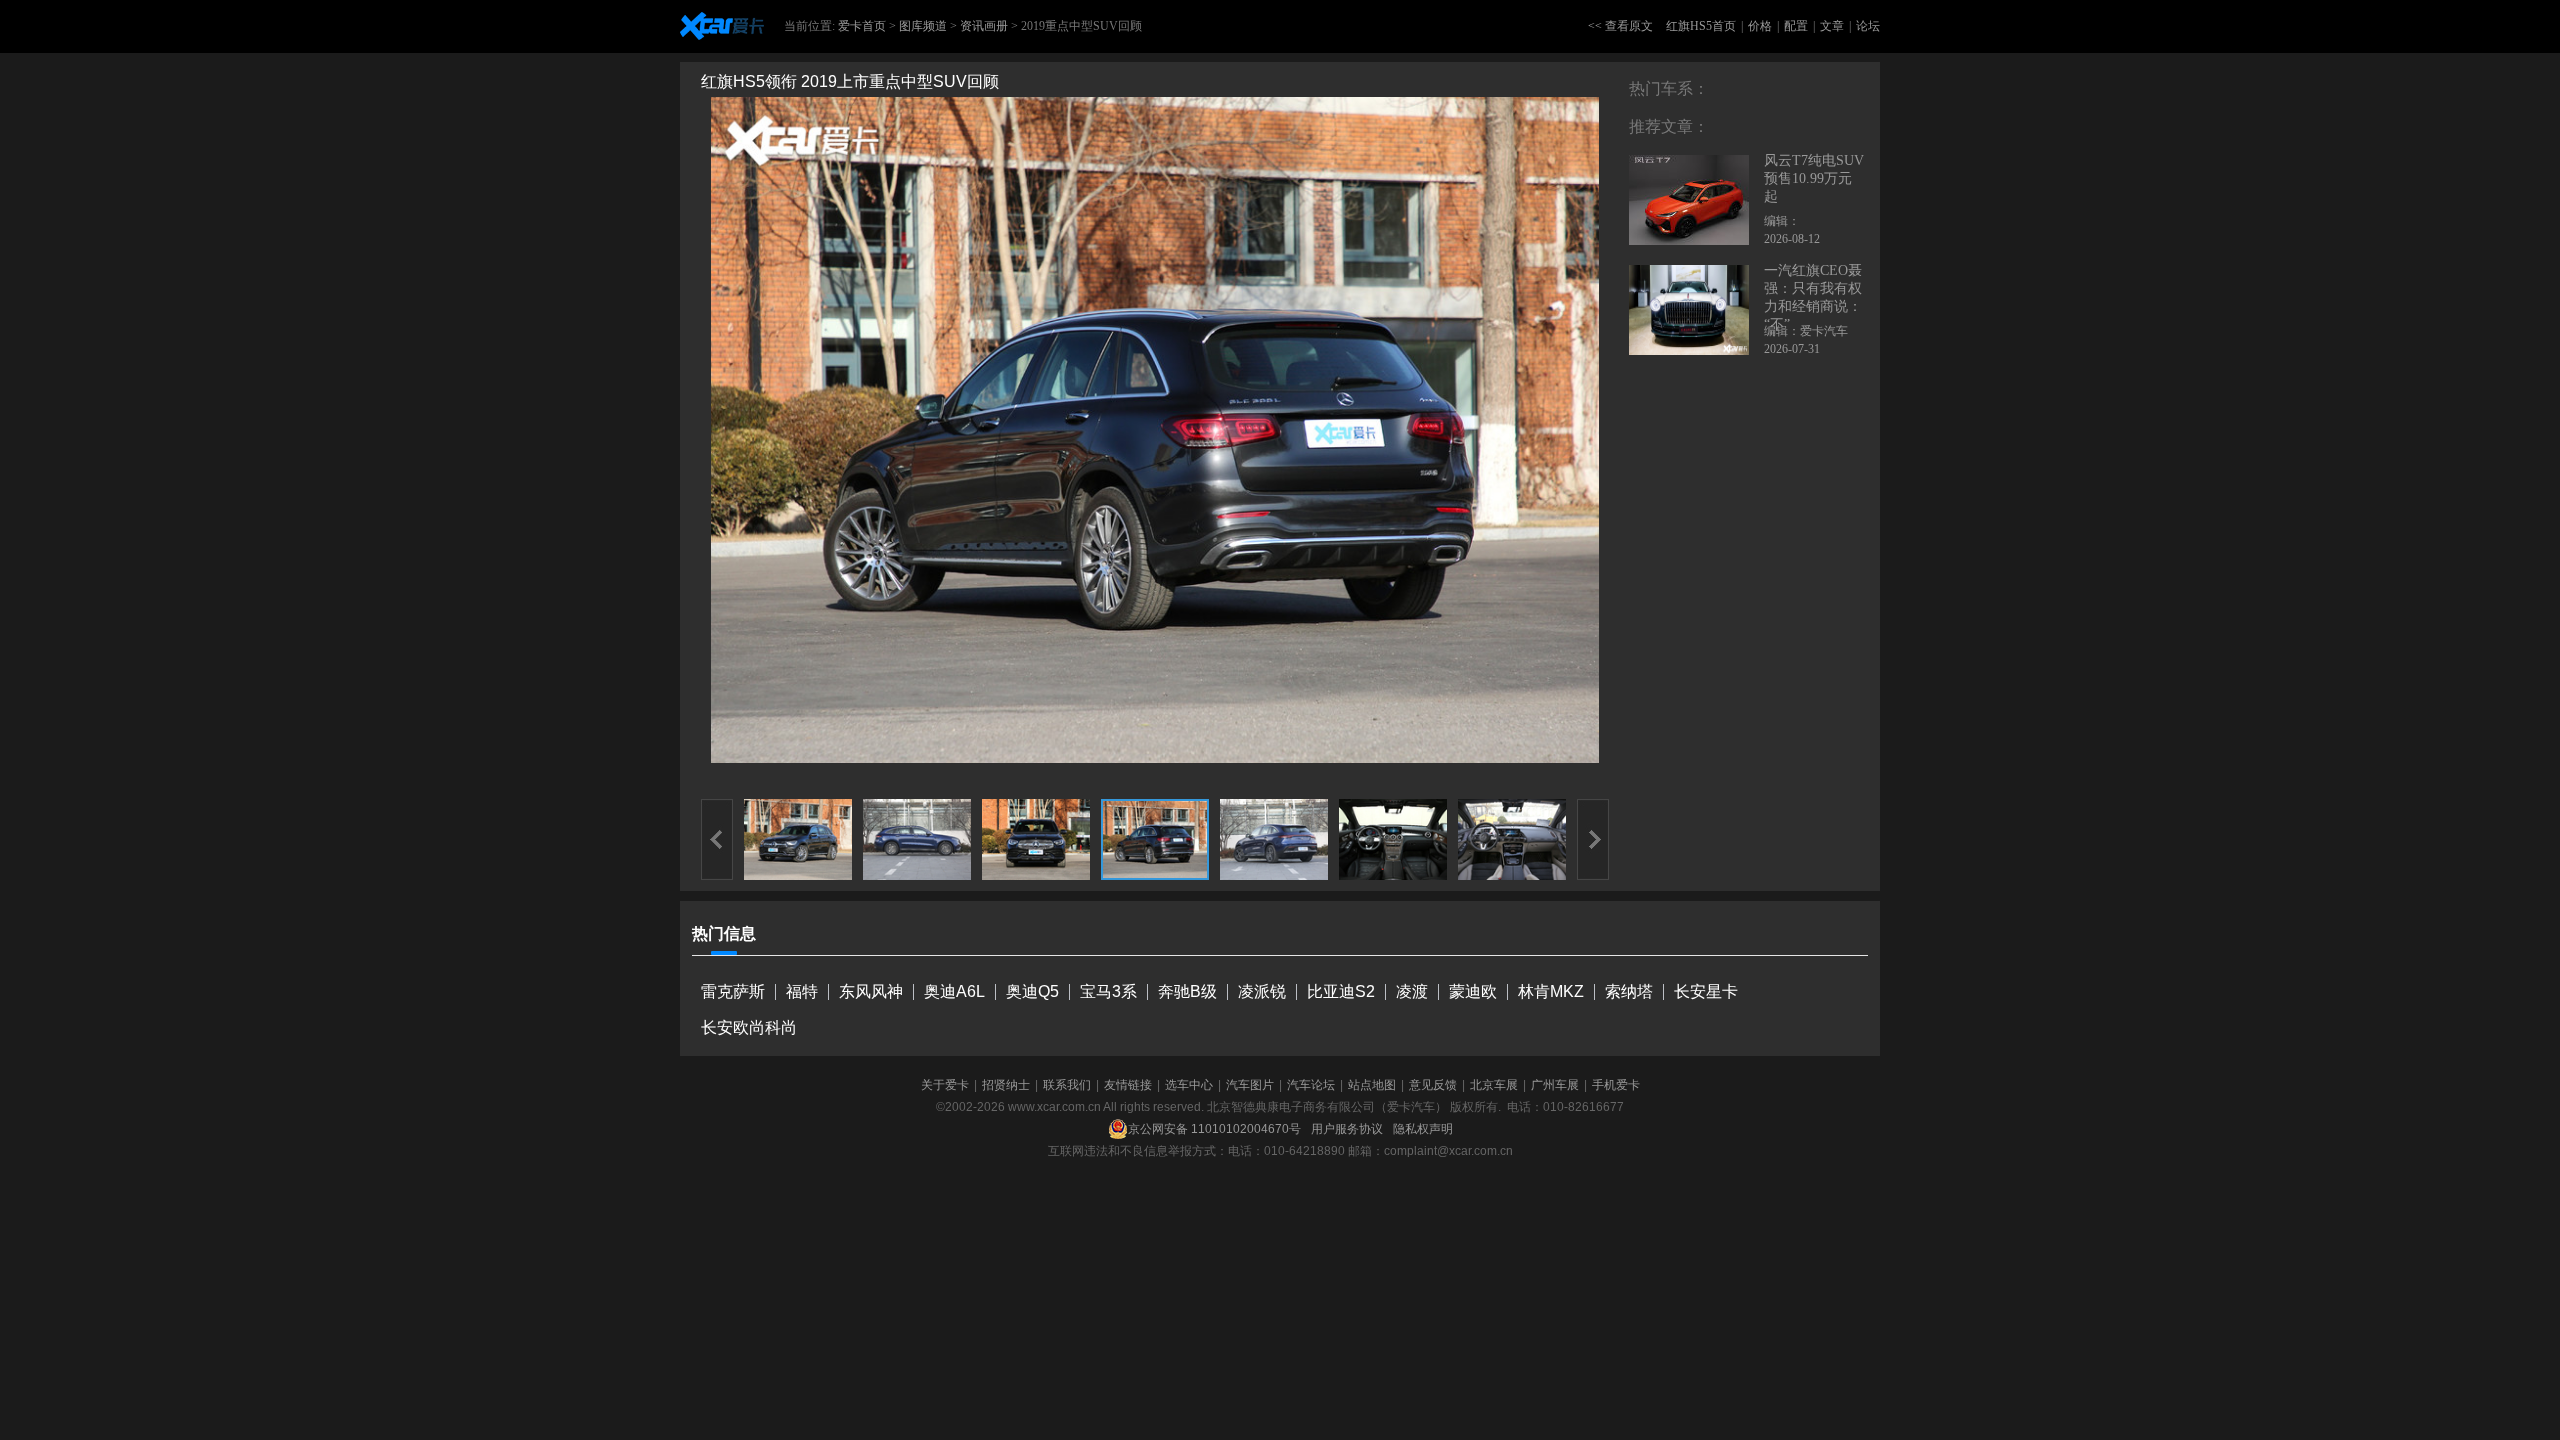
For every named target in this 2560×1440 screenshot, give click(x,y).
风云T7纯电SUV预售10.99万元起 (1814, 178)
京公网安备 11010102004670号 (1214, 1129)
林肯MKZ (1551, 991)
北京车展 (1494, 1085)
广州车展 (1555, 1085)
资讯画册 (984, 26)
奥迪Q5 (1032, 991)
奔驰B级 (1187, 991)
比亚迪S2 (1341, 991)
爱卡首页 (862, 26)
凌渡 (1412, 991)
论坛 (1868, 26)
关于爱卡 (945, 1085)
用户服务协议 (1347, 1129)
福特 (802, 991)
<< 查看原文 (1620, 26)
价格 (1760, 26)
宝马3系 (1108, 991)
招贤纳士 (1006, 1085)
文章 (1832, 26)
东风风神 (871, 991)
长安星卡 (1706, 991)
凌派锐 (1262, 991)
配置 (1796, 26)
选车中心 (1189, 1085)
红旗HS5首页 (1701, 26)
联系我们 (1067, 1085)
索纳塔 (1629, 991)
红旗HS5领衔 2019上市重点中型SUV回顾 (850, 81)
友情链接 (1128, 1085)
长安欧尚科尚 (749, 1027)
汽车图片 (1250, 1085)
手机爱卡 (1616, 1085)
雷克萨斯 (733, 991)
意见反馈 (1433, 1085)
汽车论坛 (1311, 1085)
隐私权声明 (1423, 1129)
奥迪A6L (954, 991)
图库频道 (923, 26)
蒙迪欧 (1473, 991)
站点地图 (1372, 1085)
